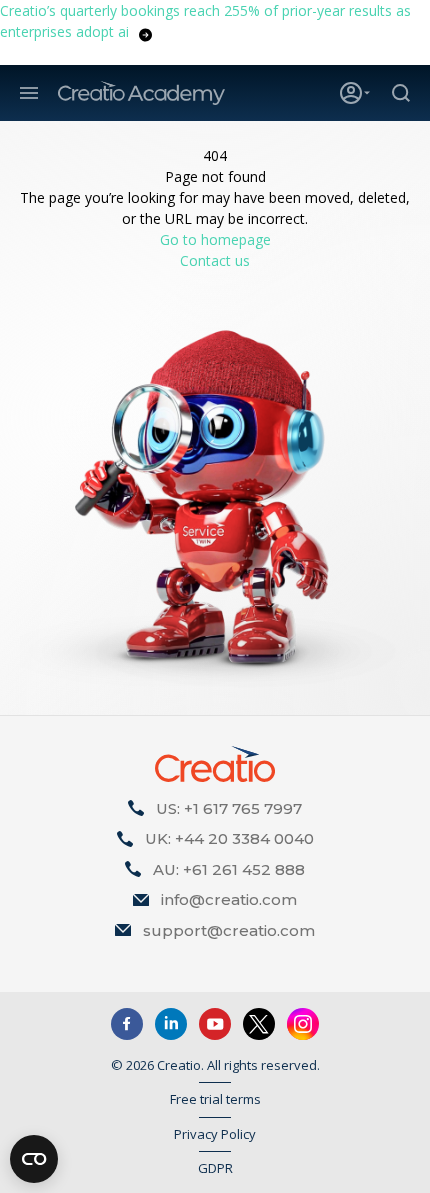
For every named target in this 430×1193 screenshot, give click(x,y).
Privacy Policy (215, 1134)
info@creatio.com (229, 899)
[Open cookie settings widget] (34, 1159)
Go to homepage (215, 239)
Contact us (215, 260)
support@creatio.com (229, 930)
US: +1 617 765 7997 (229, 808)
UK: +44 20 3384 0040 (229, 838)
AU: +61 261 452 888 (229, 869)
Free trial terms (215, 1099)
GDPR (215, 1168)
